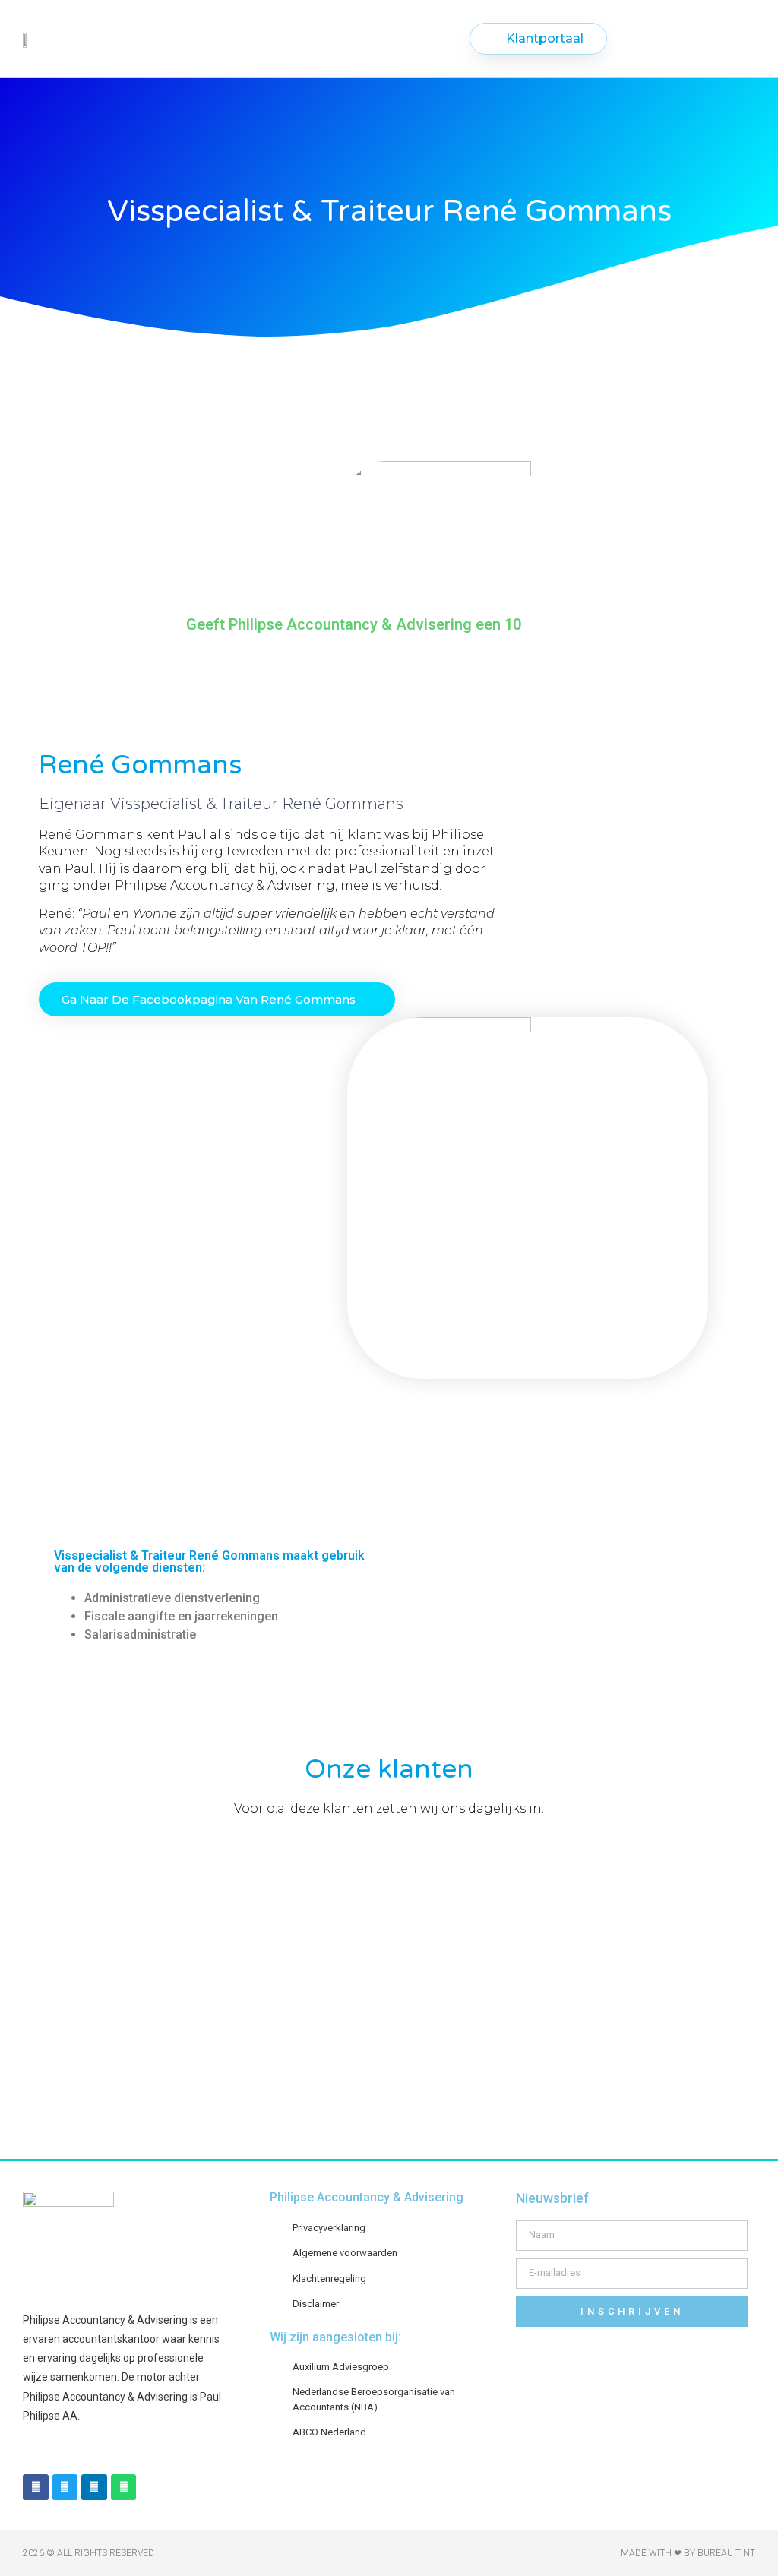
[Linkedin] (94, 2487)
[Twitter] (65, 2487)
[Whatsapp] (124, 2487)
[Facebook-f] (36, 2487)
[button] (372, 39)
